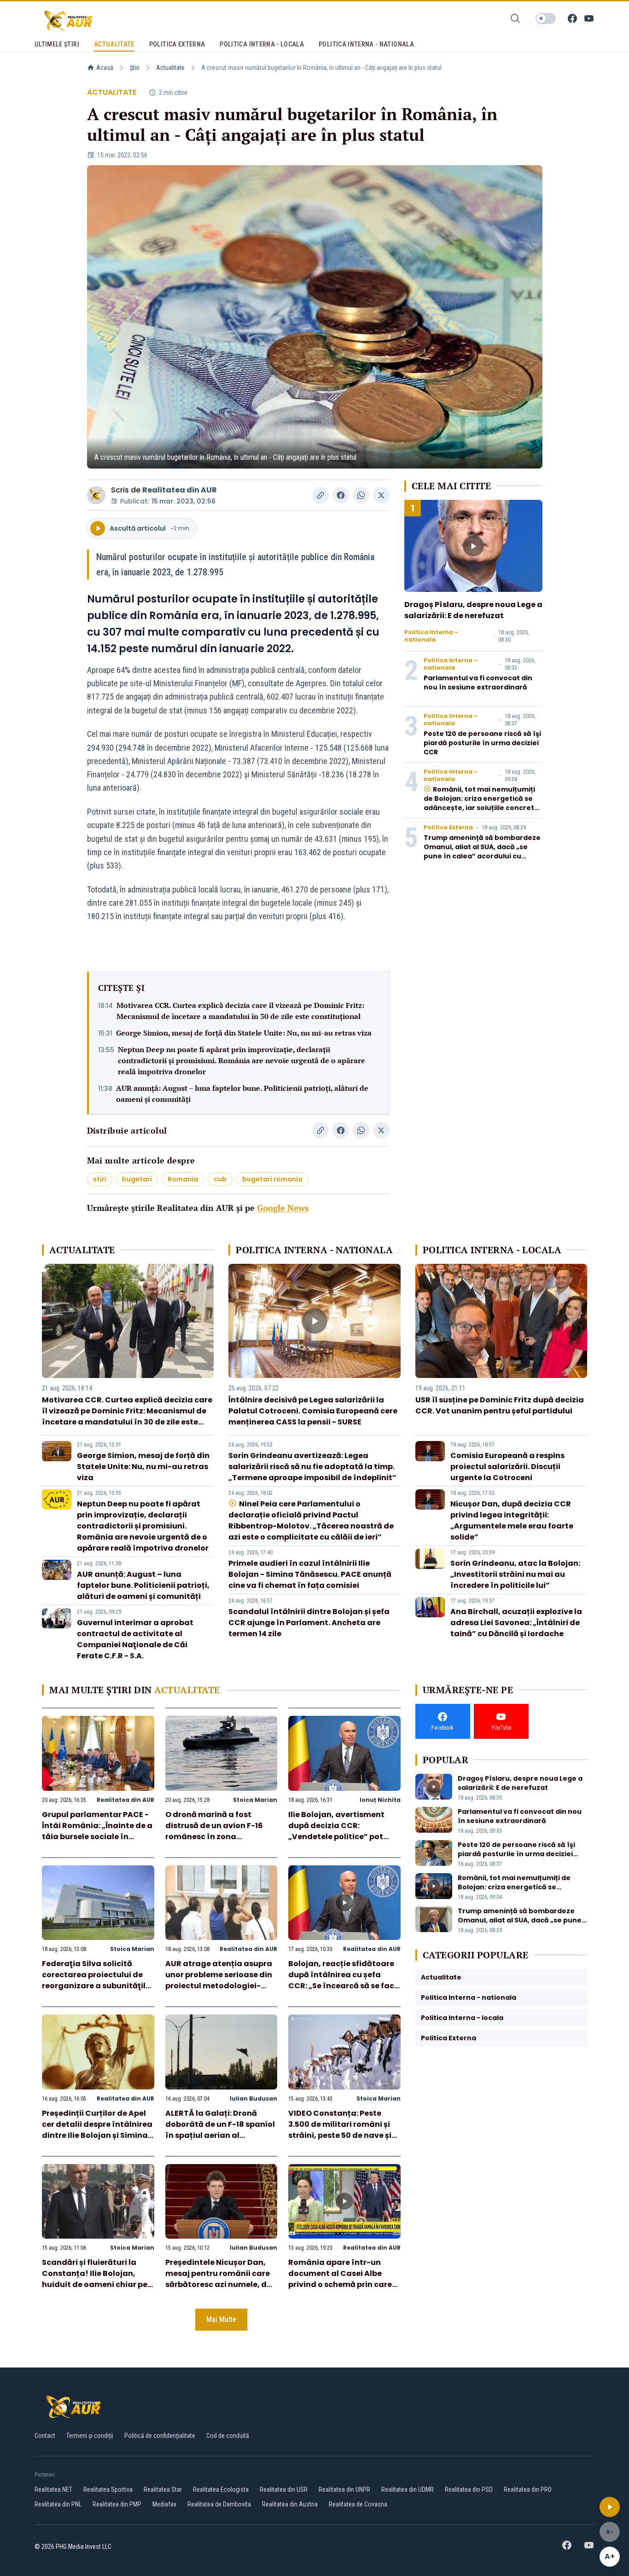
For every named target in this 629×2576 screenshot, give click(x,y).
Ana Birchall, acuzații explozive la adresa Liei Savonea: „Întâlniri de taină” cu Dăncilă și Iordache (516, 1623)
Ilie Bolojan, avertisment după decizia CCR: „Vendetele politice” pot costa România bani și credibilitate (336, 1837)
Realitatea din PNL (58, 2504)
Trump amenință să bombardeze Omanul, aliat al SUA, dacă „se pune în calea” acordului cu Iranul (482, 851)
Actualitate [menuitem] (114, 44)
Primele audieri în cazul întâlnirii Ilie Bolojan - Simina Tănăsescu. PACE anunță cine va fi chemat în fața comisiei (310, 1574)
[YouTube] (589, 18)
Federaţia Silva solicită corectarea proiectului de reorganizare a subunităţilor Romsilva (98, 1980)
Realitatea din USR (284, 2489)
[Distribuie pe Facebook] (341, 495)
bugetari (137, 1179)
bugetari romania (272, 1179)
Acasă (105, 68)
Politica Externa (448, 828)
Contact (45, 2436)
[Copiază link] (320, 495)
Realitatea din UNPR (344, 2489)
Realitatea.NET (53, 2489)
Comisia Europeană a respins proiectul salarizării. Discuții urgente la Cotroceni (507, 1467)
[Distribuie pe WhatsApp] (361, 495)
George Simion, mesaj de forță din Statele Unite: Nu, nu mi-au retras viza (244, 1033)
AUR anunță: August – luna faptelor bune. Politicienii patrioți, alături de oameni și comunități (242, 1094)
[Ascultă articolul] (610, 2507)
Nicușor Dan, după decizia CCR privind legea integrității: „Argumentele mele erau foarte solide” (512, 1520)
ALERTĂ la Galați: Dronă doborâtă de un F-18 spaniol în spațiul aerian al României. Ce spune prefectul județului (220, 2135)
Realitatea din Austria (290, 2504)
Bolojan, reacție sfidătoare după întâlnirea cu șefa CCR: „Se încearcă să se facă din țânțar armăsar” (344, 1980)
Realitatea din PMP (117, 2504)
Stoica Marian (255, 1800)
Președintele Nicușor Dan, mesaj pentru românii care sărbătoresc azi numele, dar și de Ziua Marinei (220, 2279)
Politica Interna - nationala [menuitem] (366, 44)
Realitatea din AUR (180, 490)
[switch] (546, 18)
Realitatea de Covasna (358, 2504)
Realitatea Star (163, 2489)
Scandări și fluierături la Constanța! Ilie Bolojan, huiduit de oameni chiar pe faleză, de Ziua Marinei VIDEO (95, 2284)
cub (220, 1179)
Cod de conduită (228, 2436)
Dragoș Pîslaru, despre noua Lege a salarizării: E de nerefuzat (473, 610)
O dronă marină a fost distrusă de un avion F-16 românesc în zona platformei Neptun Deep (214, 1831)
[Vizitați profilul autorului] (96, 495)
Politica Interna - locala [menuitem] (262, 44)
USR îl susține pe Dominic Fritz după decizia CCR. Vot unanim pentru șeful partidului (500, 1405)
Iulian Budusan (253, 2098)
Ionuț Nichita (380, 1800)
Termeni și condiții (90, 2436)
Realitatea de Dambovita (219, 2504)
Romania (183, 1179)
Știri (135, 68)
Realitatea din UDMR (408, 2489)
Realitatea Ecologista (221, 2489)
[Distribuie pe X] (381, 495)
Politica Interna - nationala (431, 636)
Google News (283, 1208)
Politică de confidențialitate (160, 2436)
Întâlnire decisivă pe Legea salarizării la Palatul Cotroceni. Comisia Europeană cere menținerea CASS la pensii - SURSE (313, 1411)
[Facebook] (572, 18)
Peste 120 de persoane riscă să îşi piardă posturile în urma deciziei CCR (482, 743)
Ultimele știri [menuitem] (57, 44)
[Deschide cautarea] (515, 18)
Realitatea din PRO (528, 2489)
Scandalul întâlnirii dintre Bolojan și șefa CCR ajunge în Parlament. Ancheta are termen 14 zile (309, 1623)
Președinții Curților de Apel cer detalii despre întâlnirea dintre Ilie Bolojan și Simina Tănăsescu (97, 2130)
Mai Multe (221, 2319)
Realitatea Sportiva (108, 2489)
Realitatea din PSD (469, 2489)
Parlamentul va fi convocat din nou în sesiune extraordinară (478, 683)
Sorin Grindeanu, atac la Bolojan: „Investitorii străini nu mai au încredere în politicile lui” (515, 1574)
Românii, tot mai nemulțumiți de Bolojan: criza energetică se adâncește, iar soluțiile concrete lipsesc (481, 803)
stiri (100, 1179)
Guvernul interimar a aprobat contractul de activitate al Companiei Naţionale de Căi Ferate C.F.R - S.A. (135, 1639)
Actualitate (170, 68)
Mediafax (164, 2504)
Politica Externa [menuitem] (177, 44)
